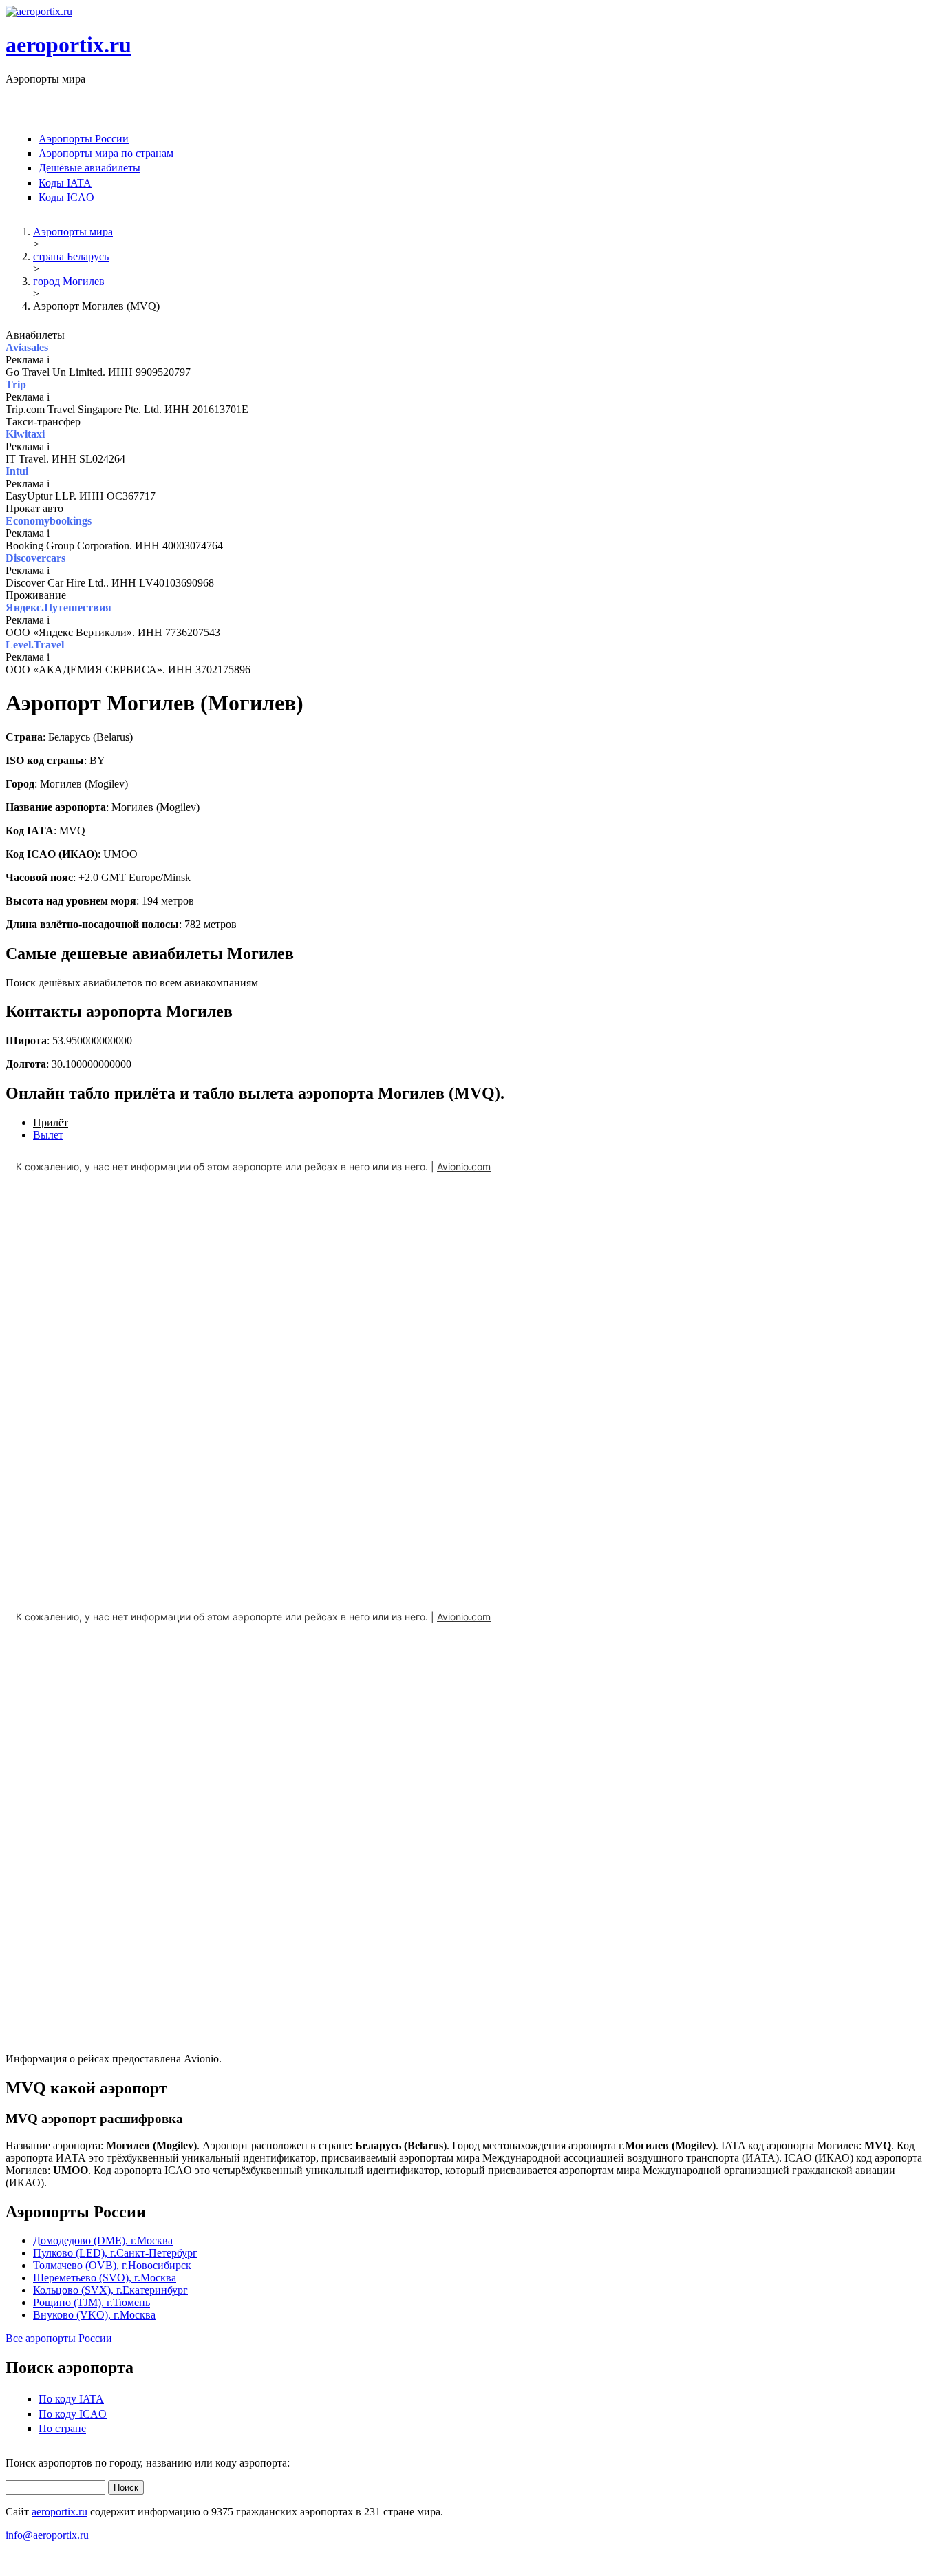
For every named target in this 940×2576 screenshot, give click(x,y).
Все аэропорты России (59, 2338)
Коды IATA (65, 183)
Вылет (48, 1135)
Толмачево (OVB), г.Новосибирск (112, 2265)
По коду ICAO (73, 2414)
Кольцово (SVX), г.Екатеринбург (110, 2290)
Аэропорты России (84, 139)
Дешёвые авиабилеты (89, 168)
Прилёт (51, 1122)
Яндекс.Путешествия (58, 608)
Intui (17, 471)
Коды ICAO (66, 197)
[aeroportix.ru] (39, 11)
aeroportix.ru (68, 45)
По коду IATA (71, 2399)
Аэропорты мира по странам (106, 153)
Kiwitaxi (25, 434)
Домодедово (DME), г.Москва (103, 2240)
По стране (62, 2428)
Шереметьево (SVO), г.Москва (105, 2278)
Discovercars (35, 558)
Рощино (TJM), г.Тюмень (92, 2302)
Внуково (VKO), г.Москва (94, 2315)
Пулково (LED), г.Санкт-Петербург (115, 2253)
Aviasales (27, 347)
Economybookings (49, 521)
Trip (16, 384)
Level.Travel (35, 645)
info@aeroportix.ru (47, 2535)
